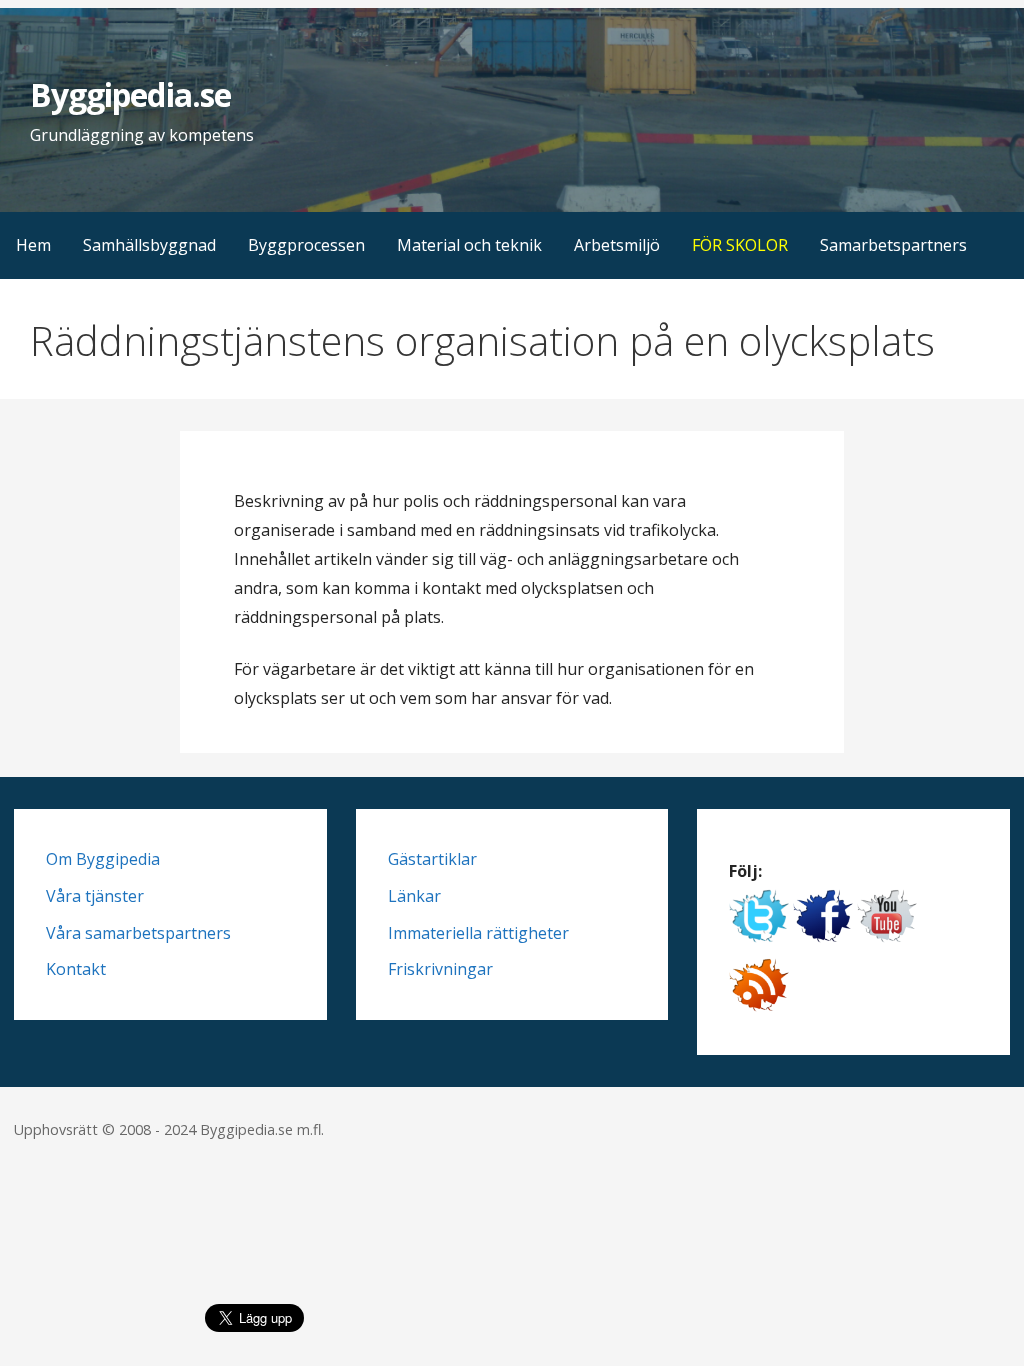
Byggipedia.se (130, 94)
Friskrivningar (440, 969)
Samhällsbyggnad (149, 245)
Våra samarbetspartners (138, 933)
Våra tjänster (95, 896)
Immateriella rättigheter (478, 933)
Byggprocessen (306, 245)
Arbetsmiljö (617, 245)
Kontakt (76, 969)
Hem (33, 245)
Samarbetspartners (893, 245)
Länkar (414, 896)
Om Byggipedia (103, 859)
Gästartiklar (432, 859)
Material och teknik (469, 245)
